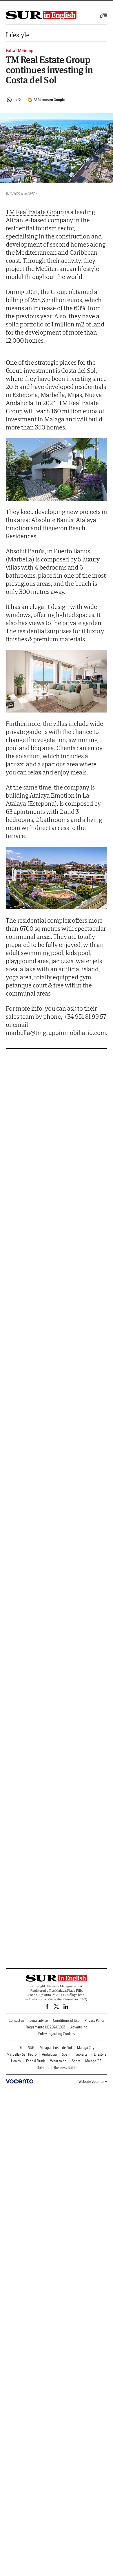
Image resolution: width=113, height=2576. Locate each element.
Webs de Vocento (91, 2082)
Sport (76, 2061)
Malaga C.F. (94, 2061)
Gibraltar (82, 2054)
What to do (58, 2061)
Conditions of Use (66, 2020)
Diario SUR (27, 2048)
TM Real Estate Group (35, 212)
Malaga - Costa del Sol (56, 2048)
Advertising (79, 2027)
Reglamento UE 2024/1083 (45, 2027)
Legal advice (39, 2020)
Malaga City (86, 2048)
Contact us (17, 2020)
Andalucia (49, 2054)
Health (16, 2061)
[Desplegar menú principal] (103, 16)
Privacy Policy (95, 2020)
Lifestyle (18, 35)
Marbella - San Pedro (22, 2054)
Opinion (43, 2068)
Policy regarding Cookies (57, 2034)
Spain (66, 2054)
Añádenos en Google (49, 100)
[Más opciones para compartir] (19, 100)
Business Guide (65, 2068)
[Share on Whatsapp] (9, 100)
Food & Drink (35, 2061)
